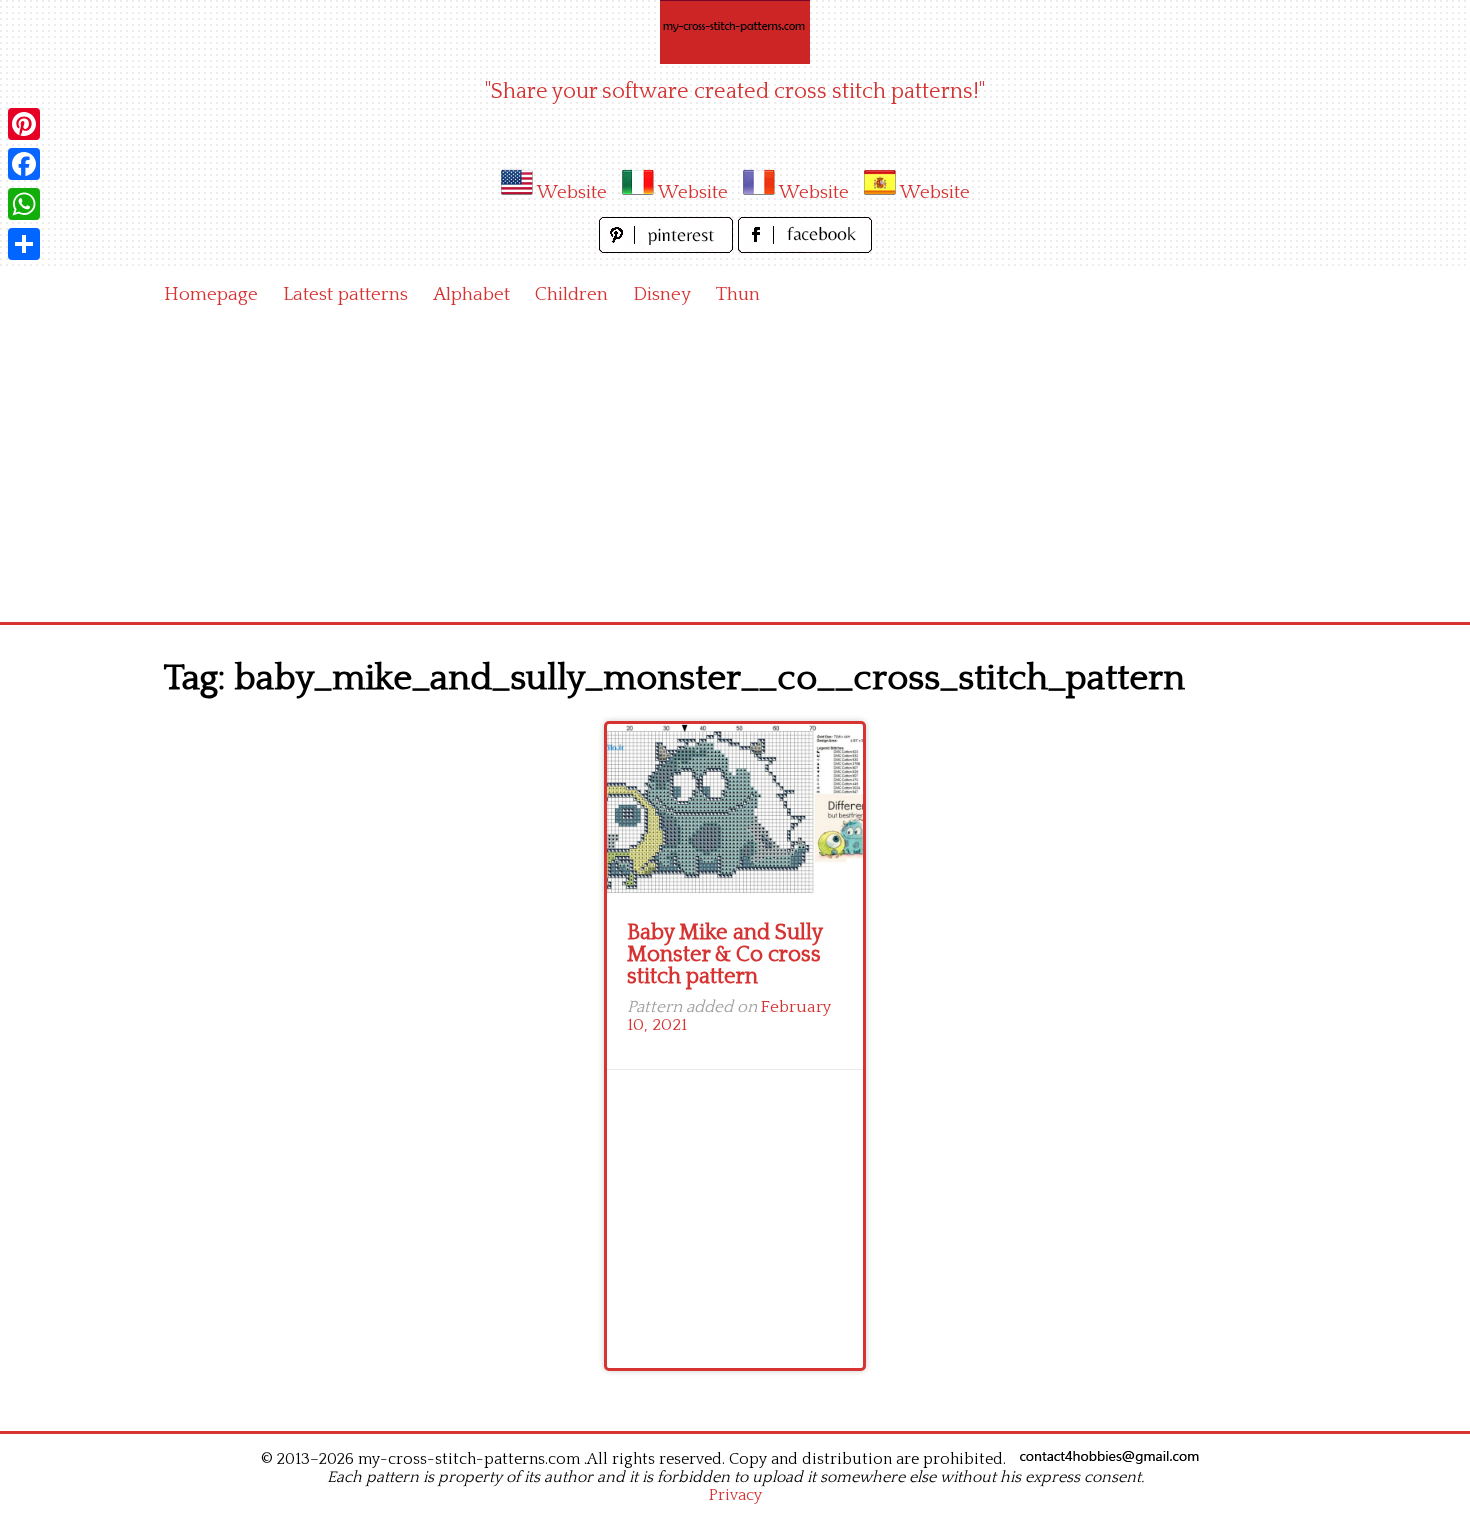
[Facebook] (24, 164)
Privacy (735, 1495)
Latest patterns (345, 294)
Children (571, 294)
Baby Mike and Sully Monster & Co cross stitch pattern (724, 954)
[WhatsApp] (24, 204)
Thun (738, 294)
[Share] (24, 244)
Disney (662, 294)
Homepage (211, 294)
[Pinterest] (24, 124)
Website (572, 192)
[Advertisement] (735, 472)
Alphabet (471, 294)
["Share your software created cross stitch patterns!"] (735, 32)
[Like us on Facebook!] (805, 247)
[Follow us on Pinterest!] (668, 247)
